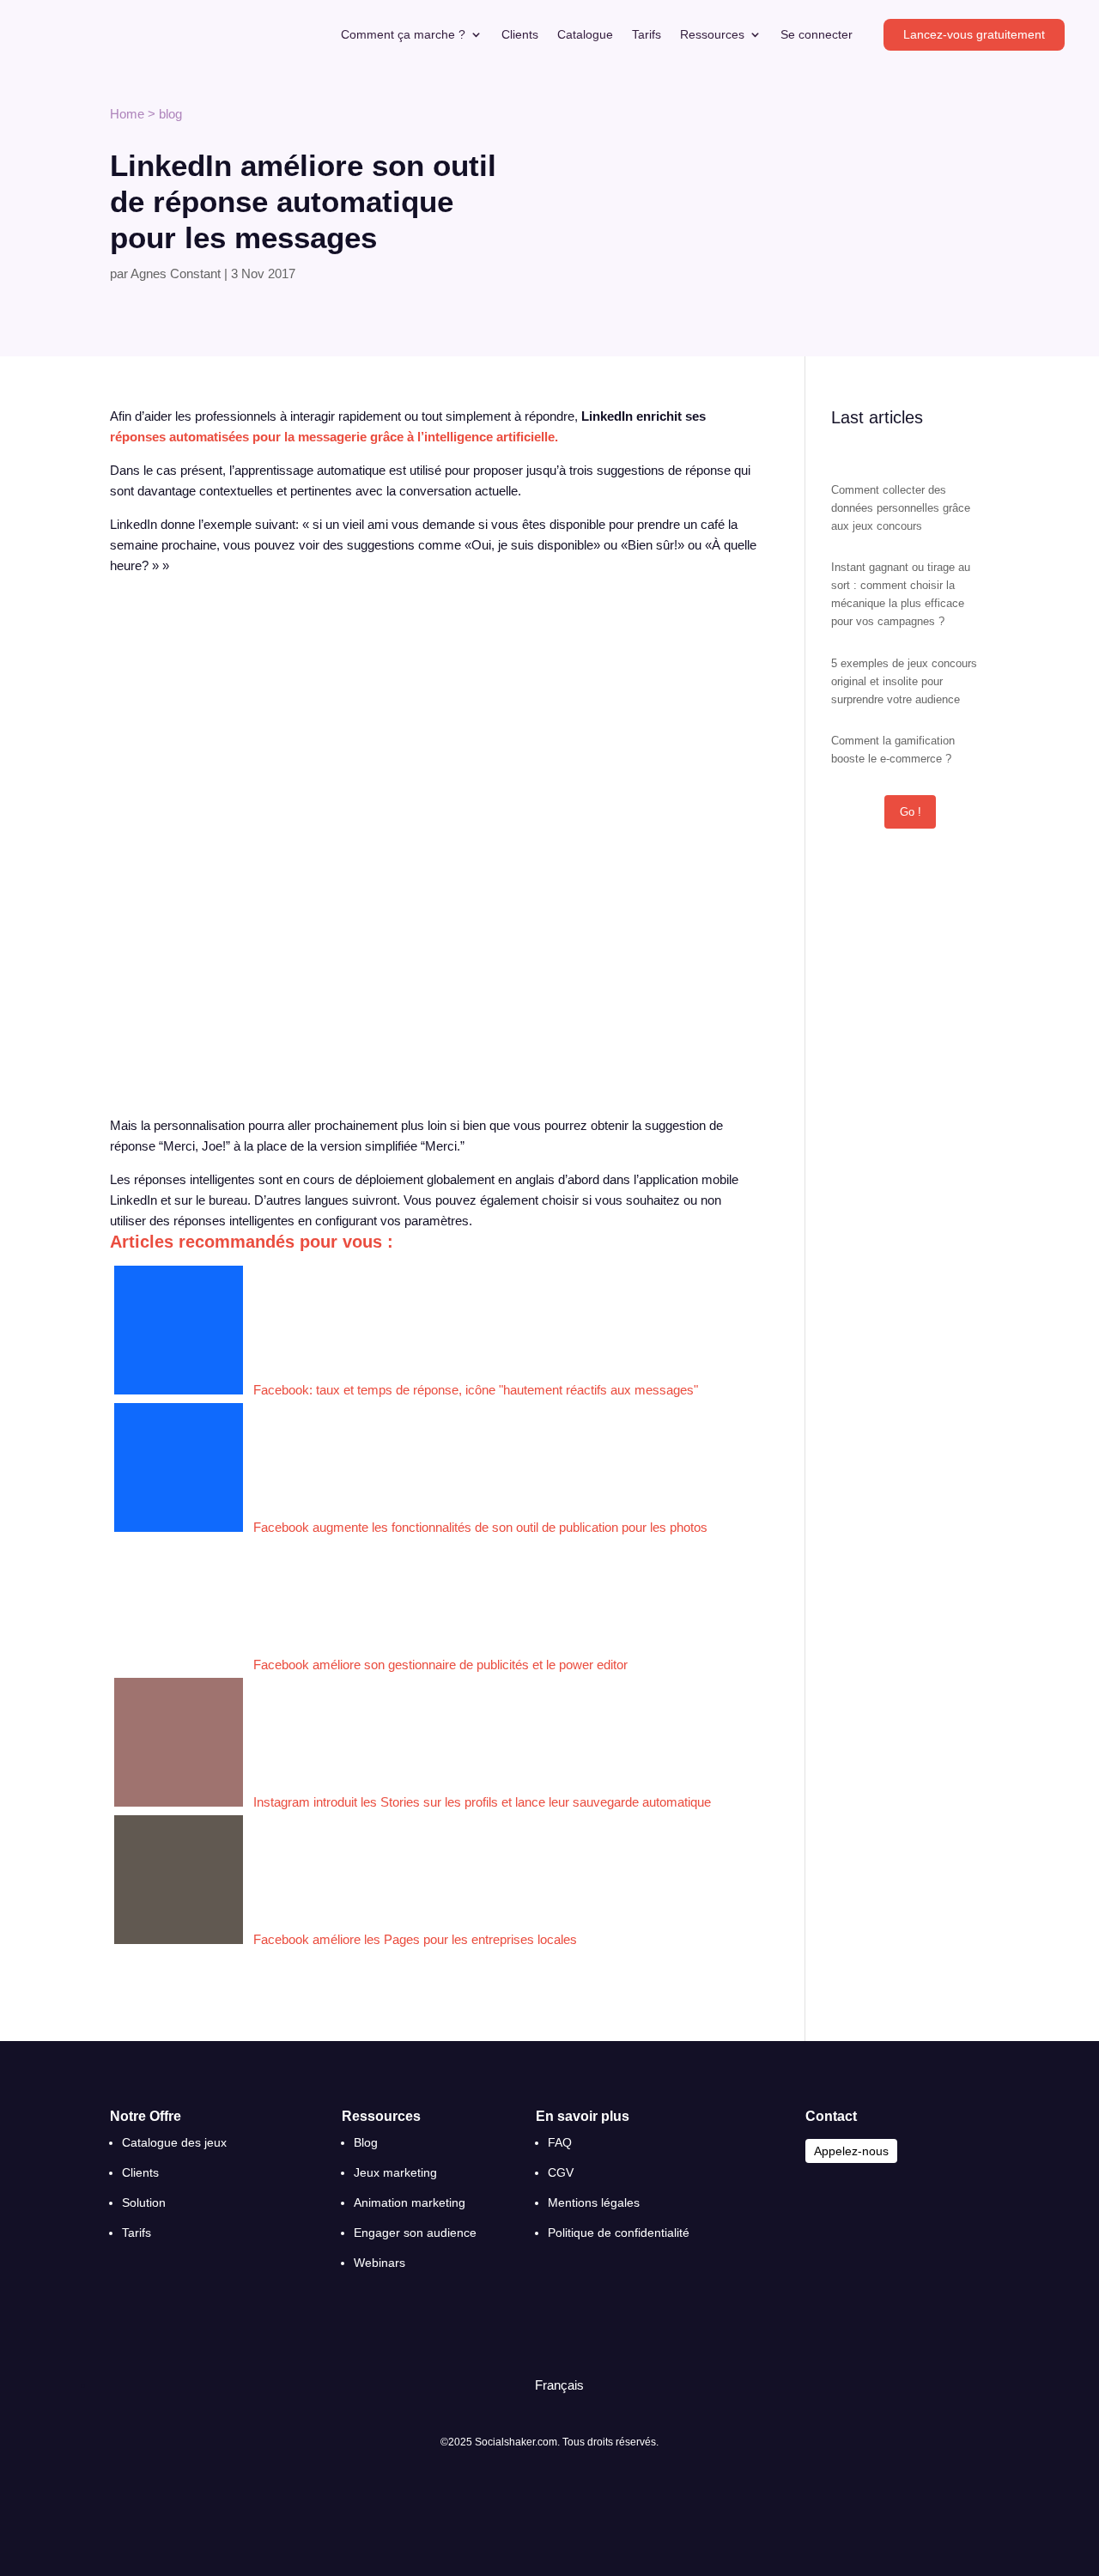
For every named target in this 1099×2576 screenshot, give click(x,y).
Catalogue (585, 35)
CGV (561, 2172)
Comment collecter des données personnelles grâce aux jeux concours (901, 508)
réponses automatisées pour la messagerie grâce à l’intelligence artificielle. (334, 437)
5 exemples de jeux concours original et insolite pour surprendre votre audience (904, 681)
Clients (520, 35)
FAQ (560, 2142)
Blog (366, 2142)
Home (127, 114)
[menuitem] (552, 2385)
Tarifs (647, 35)
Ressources (712, 35)
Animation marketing (410, 2202)
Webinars (379, 2263)
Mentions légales (594, 2202)
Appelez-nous (851, 2151)
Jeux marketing (395, 2172)
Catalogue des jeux (174, 2142)
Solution (144, 2202)
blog (170, 114)
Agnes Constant (176, 273)
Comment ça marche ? (403, 35)
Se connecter (817, 35)
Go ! (911, 812)
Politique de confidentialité (619, 2233)
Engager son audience (415, 2233)
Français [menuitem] (559, 2385)
